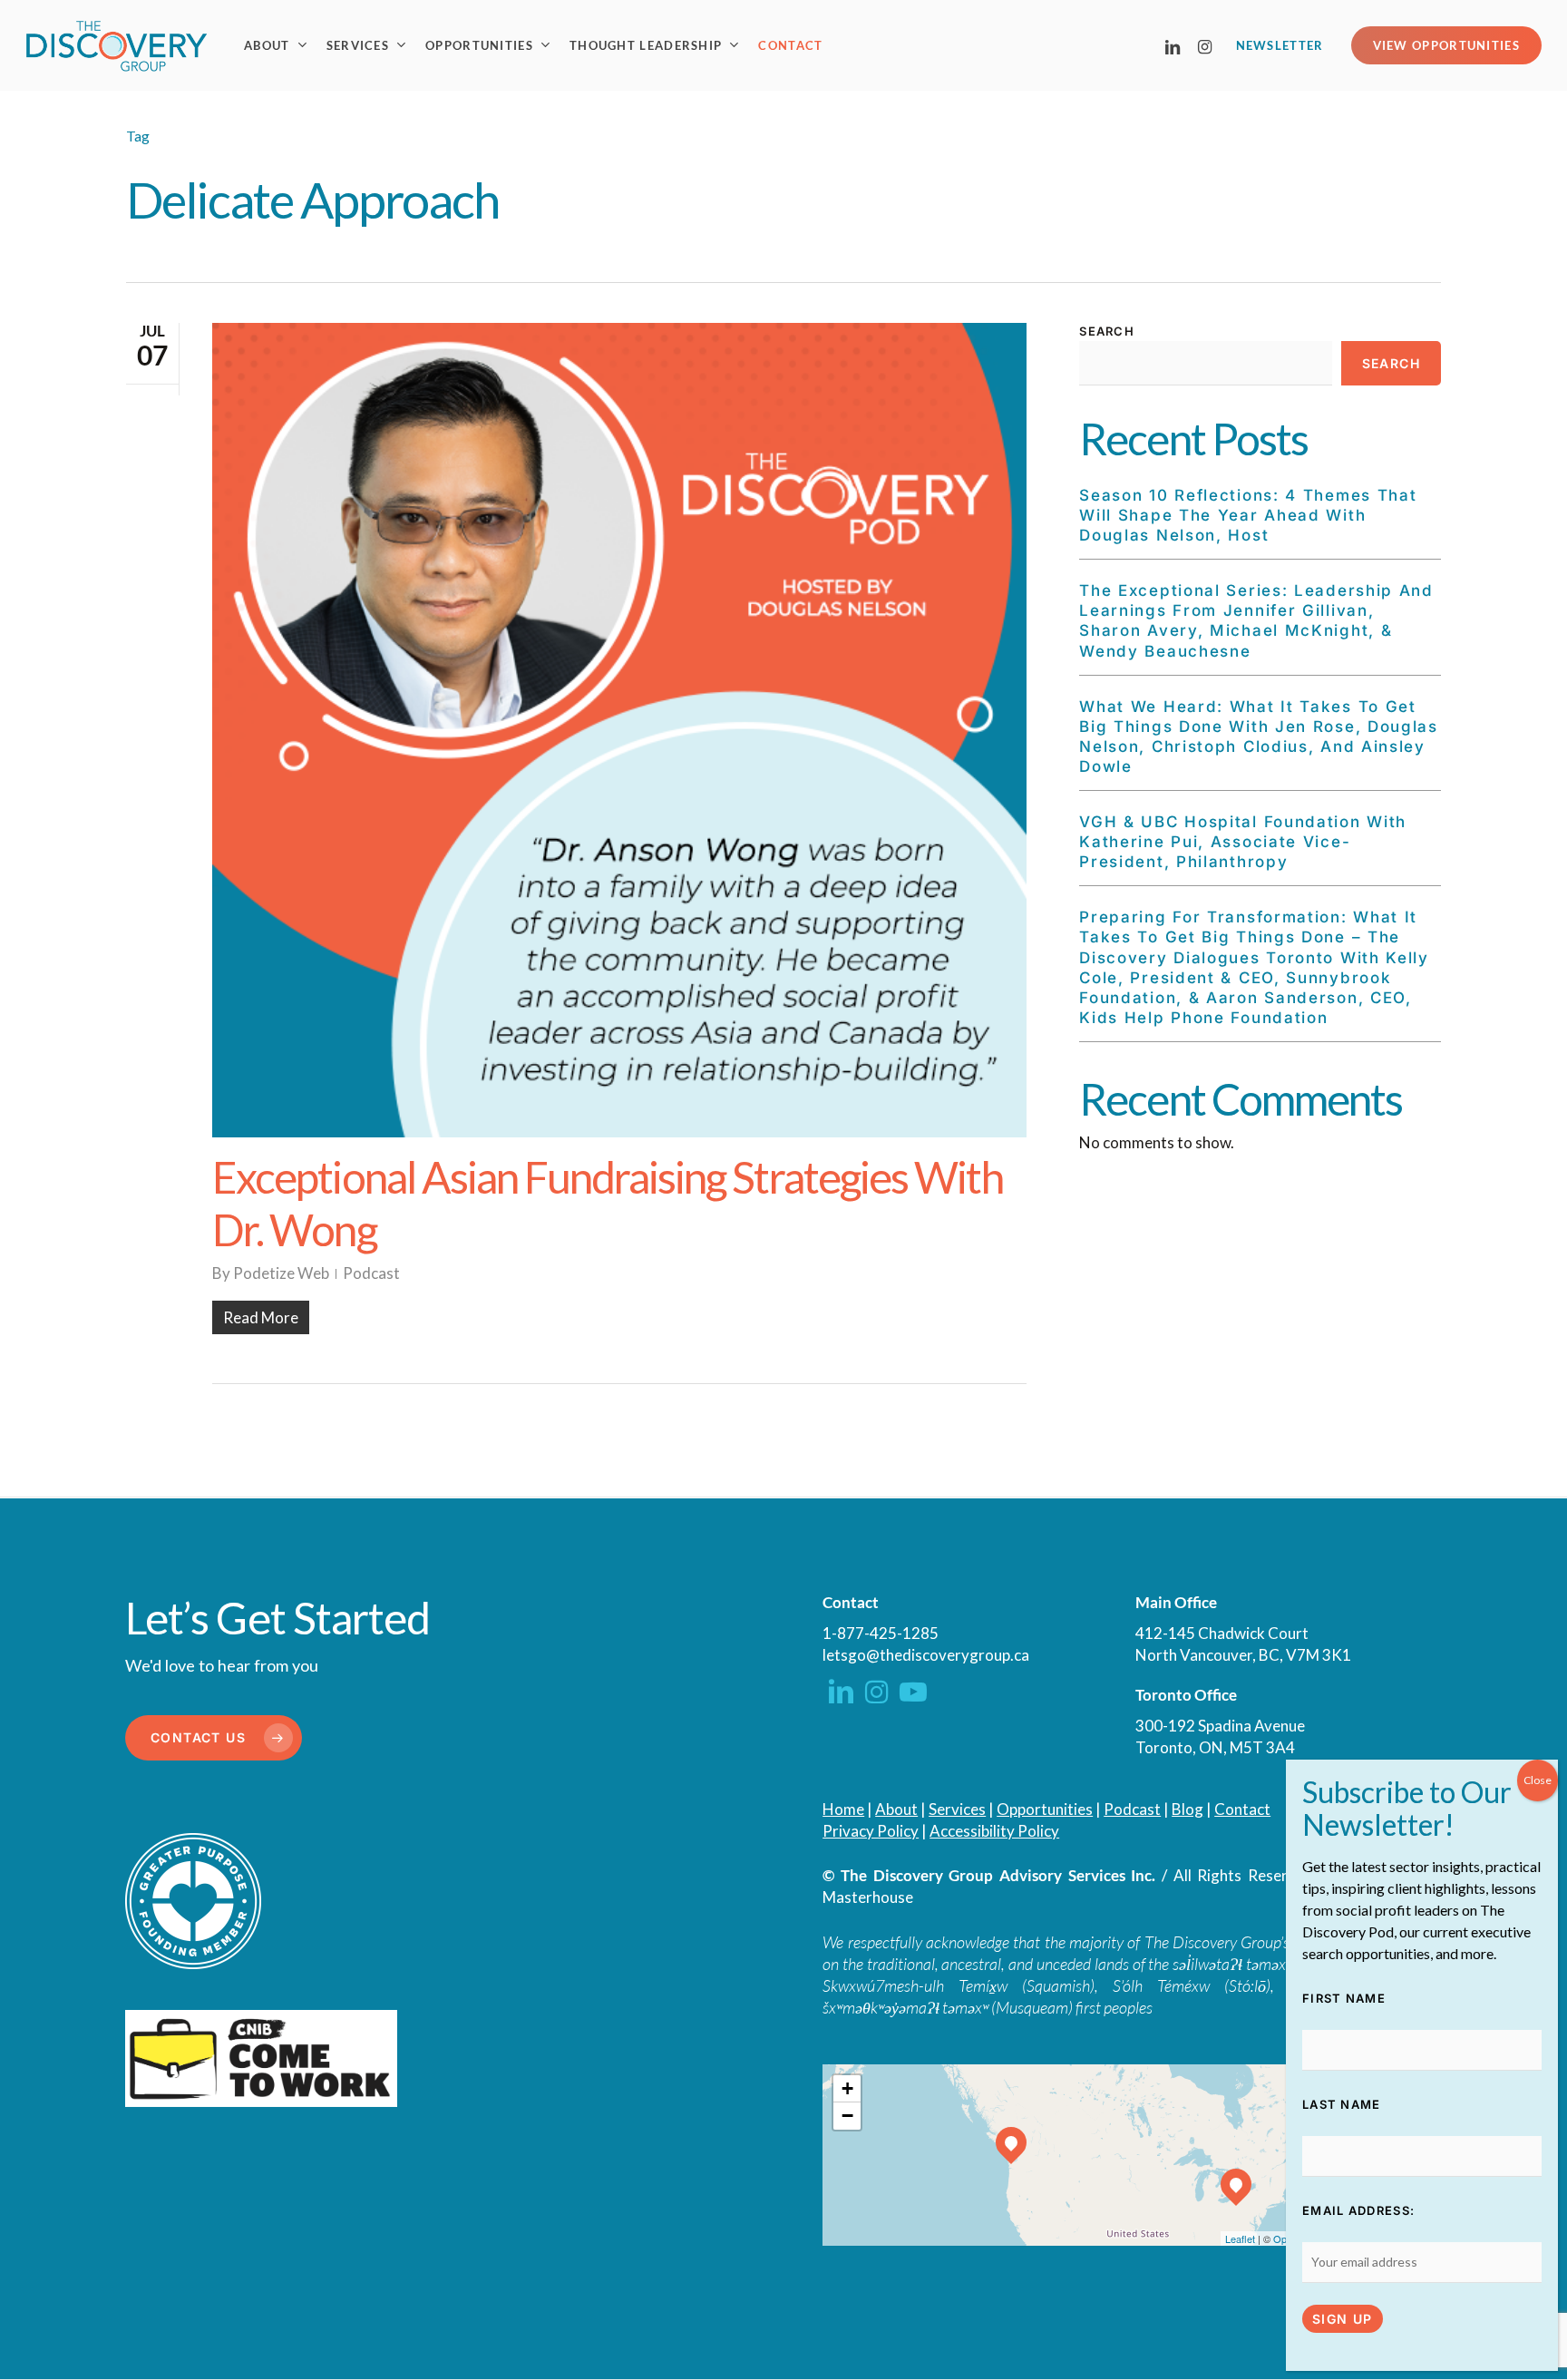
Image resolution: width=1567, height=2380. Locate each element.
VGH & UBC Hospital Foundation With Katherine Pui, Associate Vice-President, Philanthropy (1243, 842)
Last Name (1342, 2104)
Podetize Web (281, 1273)
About (896, 1809)
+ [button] (847, 2088)
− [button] (847, 2116)
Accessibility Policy (994, 1831)
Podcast (371, 1273)
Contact (1242, 1809)
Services (957, 1809)
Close (1538, 1780)
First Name (1344, 1998)
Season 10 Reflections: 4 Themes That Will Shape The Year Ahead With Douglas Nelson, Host (1248, 515)
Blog (1187, 1809)
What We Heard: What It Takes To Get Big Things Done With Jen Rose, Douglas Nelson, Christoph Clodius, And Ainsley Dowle (1259, 736)
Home (843, 1809)
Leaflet (1240, 2239)
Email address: (1358, 2210)
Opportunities (1045, 1809)
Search (1107, 331)
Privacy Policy (871, 1831)
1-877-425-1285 (881, 1633)
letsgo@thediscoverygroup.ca (926, 1655)
